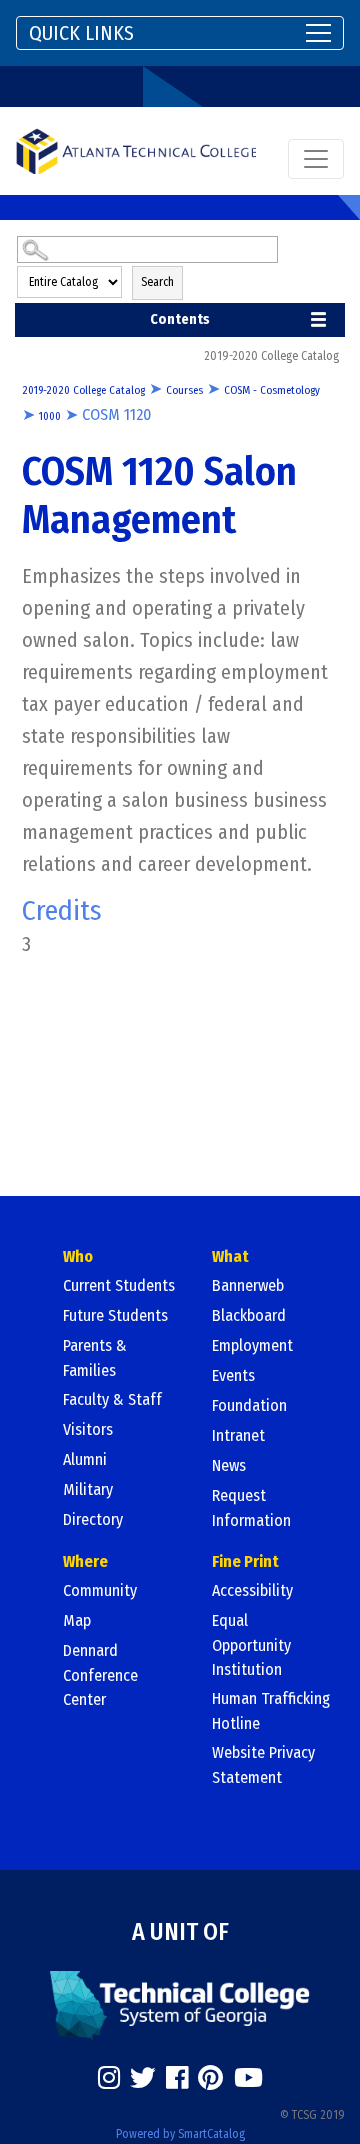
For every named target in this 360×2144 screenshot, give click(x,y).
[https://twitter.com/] (143, 2078)
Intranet (238, 1435)
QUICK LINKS (81, 33)
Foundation (249, 1405)
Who (78, 1256)
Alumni (85, 1459)
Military (88, 1489)
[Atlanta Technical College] (136, 151)
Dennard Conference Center (100, 1675)
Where (85, 1561)
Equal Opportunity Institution (251, 1645)
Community (100, 1590)
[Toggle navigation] (316, 159)
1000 (50, 416)
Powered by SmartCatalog (180, 2134)
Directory (93, 1519)
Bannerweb (248, 1285)
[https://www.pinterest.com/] (210, 2078)
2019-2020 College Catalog (83, 390)
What (230, 1256)
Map (77, 1620)
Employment (252, 1345)
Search (157, 282)
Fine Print (245, 1561)
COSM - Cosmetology (272, 390)
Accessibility (252, 1590)
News (229, 1465)
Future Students (115, 1315)
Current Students (119, 1285)
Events (233, 1375)
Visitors (88, 1429)
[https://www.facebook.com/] (177, 2078)
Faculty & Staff (112, 1399)
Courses (184, 390)
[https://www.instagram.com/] (109, 2078)
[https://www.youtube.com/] (248, 2078)
